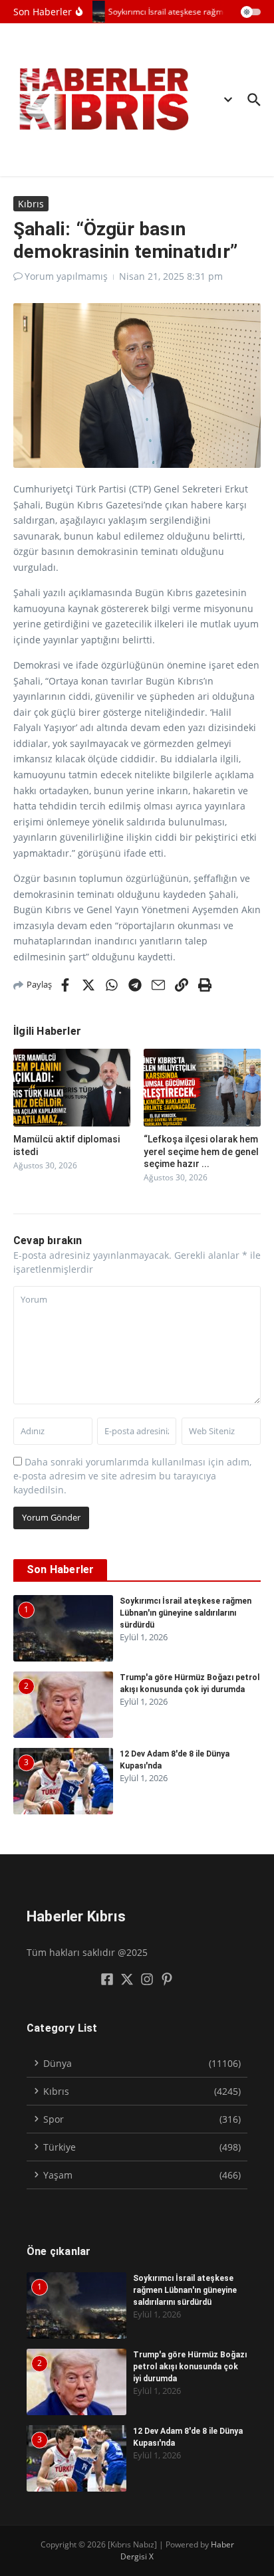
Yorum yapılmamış (66, 276)
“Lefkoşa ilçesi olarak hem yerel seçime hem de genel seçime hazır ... (201, 1151)
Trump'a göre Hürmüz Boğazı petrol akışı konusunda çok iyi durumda (190, 2367)
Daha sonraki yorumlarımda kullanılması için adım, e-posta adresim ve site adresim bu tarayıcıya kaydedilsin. (132, 1476)
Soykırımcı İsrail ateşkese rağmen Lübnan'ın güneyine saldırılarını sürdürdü (186, 1613)
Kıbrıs (31, 204)
